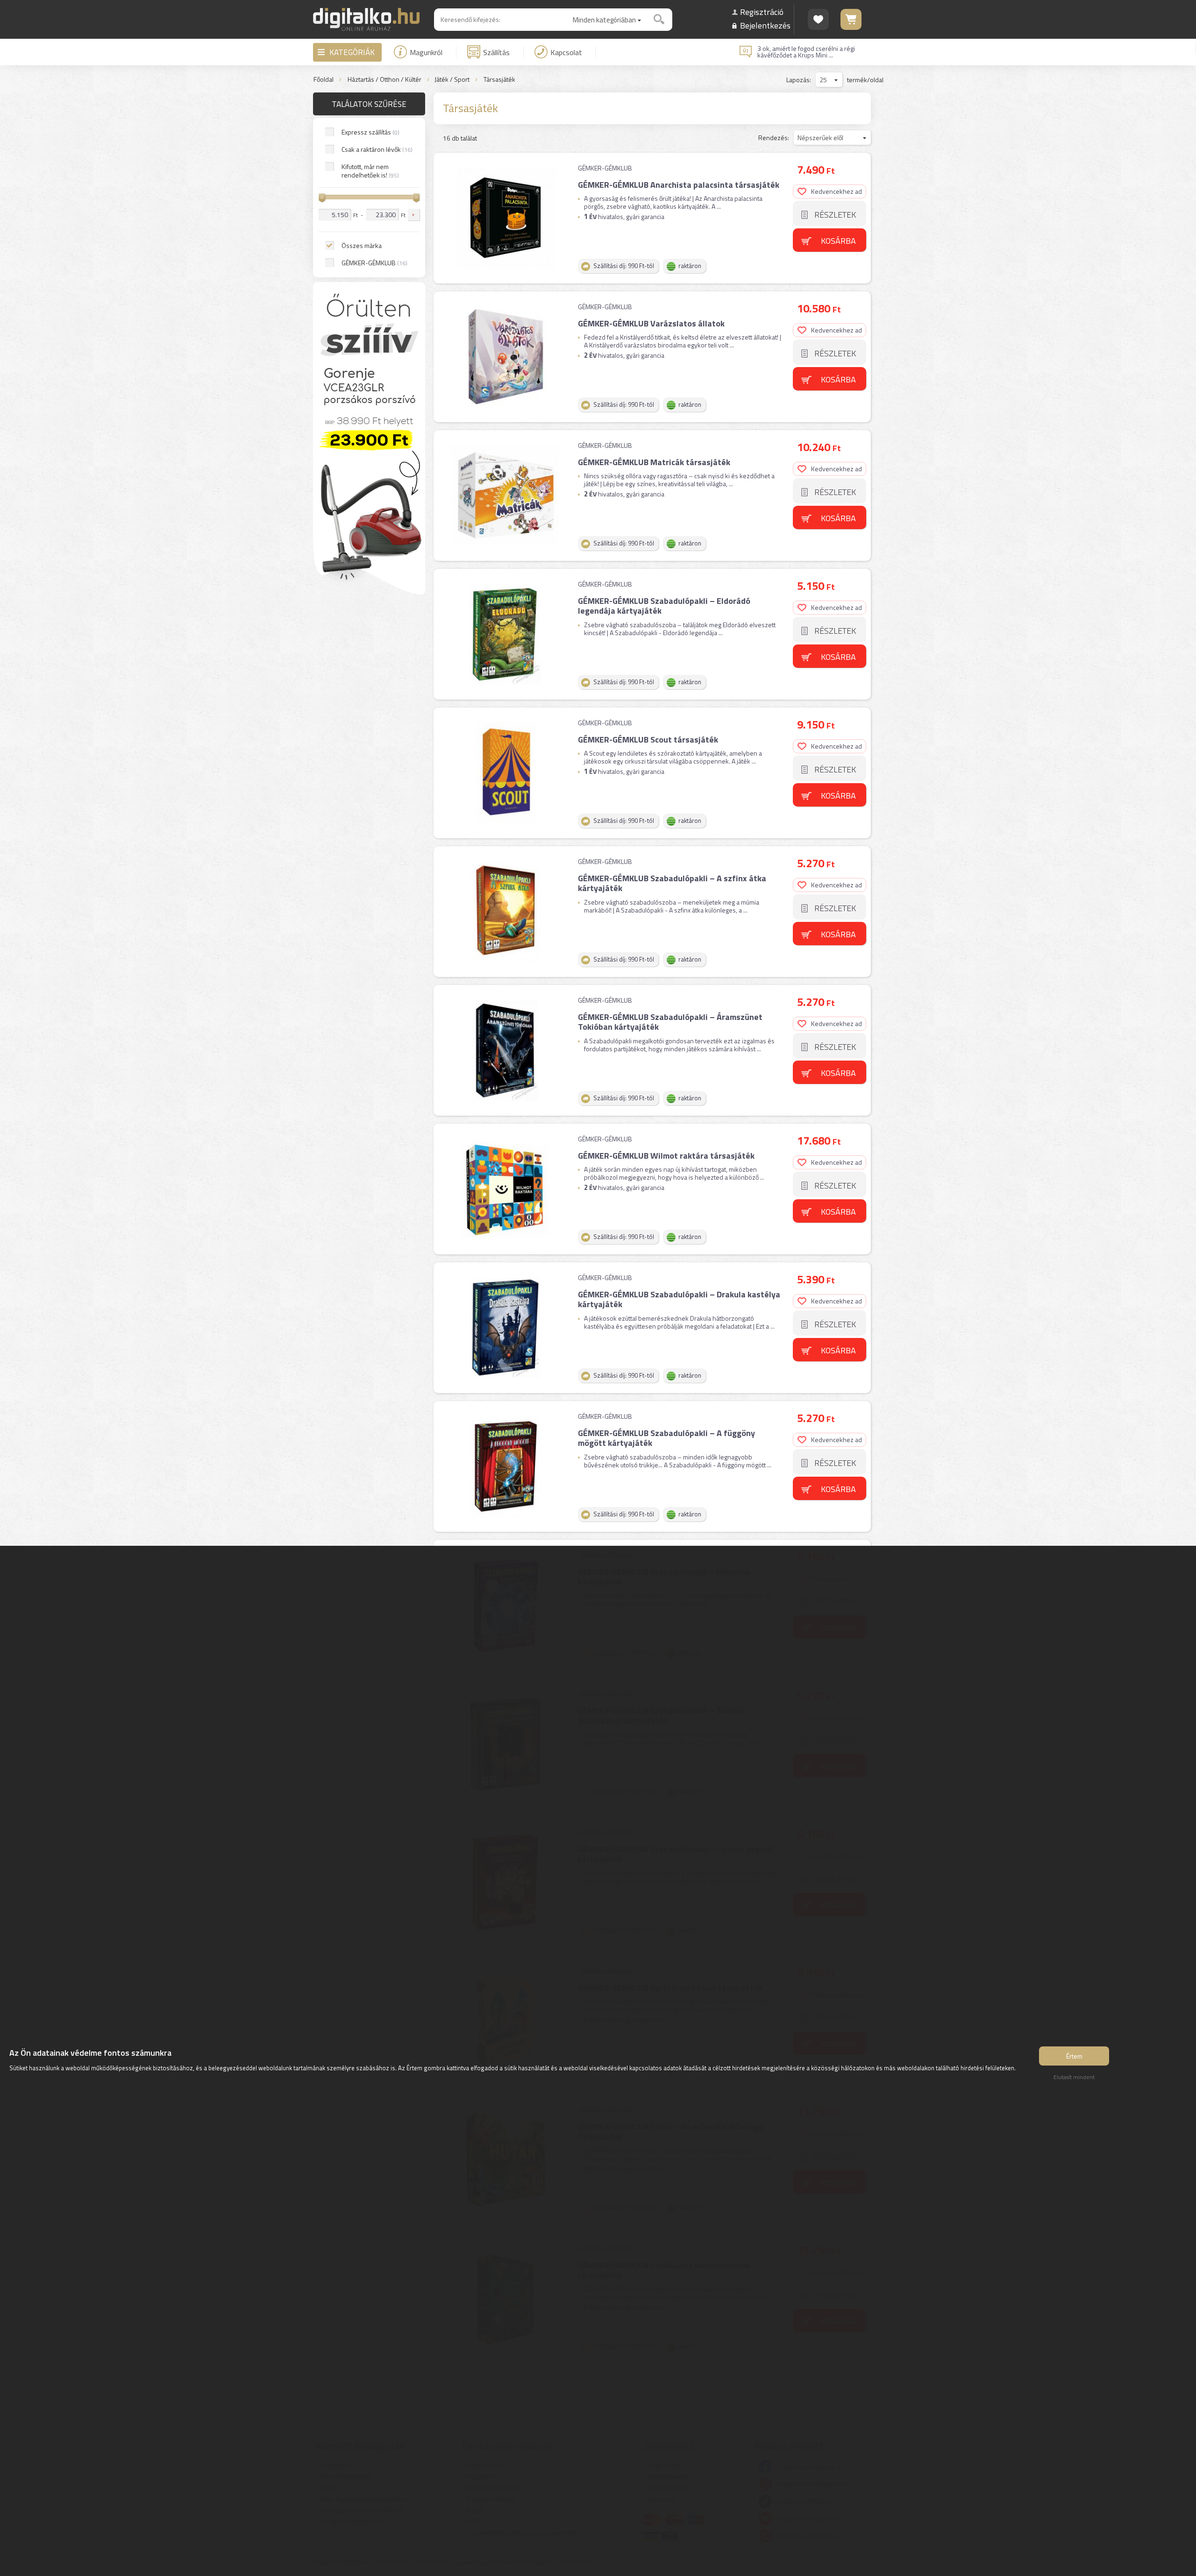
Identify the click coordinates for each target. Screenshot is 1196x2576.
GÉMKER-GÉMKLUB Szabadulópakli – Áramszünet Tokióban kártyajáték (670, 1022)
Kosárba (838, 241)
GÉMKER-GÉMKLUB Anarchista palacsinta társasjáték (679, 185)
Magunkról (426, 52)
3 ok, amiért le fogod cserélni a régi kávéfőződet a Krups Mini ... (806, 52)
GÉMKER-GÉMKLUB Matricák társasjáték (654, 462)
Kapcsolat (566, 52)
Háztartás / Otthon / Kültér (384, 80)
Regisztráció (762, 12)
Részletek (835, 215)
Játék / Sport (452, 80)
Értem (1074, 2056)
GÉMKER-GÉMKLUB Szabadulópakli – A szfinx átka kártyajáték (672, 883)
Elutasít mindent (1074, 2077)
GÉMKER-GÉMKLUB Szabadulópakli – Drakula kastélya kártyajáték (679, 1299)
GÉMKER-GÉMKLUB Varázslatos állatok (651, 323)
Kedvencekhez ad (836, 191)
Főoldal (324, 80)
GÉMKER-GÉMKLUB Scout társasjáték (648, 740)
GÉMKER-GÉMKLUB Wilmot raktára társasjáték (666, 1156)
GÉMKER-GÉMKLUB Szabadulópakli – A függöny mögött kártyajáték (666, 1438)
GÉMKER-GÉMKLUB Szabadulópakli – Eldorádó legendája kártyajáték (664, 606)
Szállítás (496, 52)
